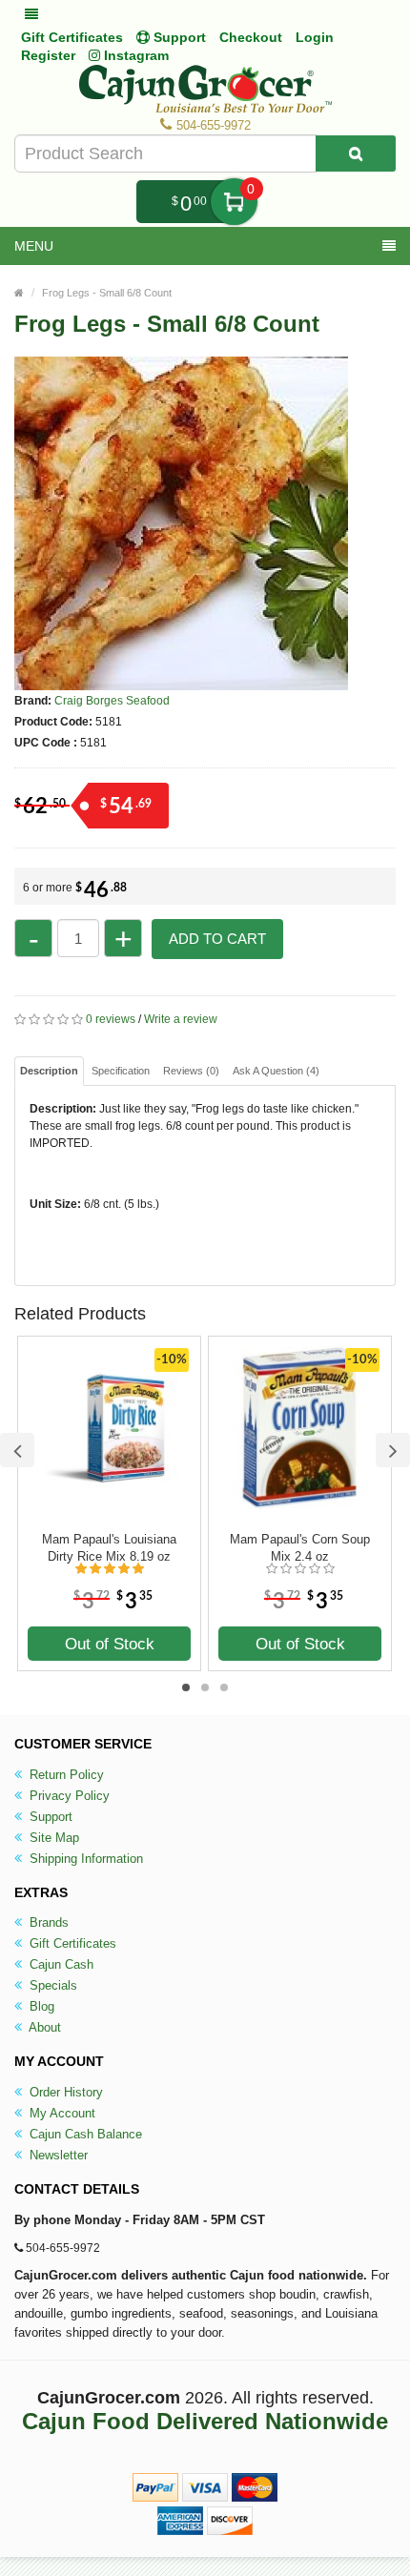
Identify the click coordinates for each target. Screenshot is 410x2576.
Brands (47, 1922)
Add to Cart (217, 939)
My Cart (234, 202)
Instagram (134, 55)
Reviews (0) (191, 1071)
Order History (64, 2092)
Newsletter (57, 2155)
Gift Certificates (72, 37)
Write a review (181, 1019)
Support (49, 1817)
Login (315, 37)
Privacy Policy (68, 1796)
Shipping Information (84, 1859)
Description (49, 1071)
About (43, 2027)
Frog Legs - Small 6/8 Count (107, 293)
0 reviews (111, 1019)
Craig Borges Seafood (112, 701)
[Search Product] (356, 153)
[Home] (19, 293)
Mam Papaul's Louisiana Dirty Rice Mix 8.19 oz (109, 1548)
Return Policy (65, 1775)
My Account (61, 2113)
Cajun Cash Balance (84, 2134)
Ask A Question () (276, 1071)
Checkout (251, 37)
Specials (51, 1985)
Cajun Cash (60, 1964)
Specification (121, 1071)
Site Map (52, 1838)
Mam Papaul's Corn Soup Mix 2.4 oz (300, 1548)
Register (48, 55)
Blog (40, 2006)
